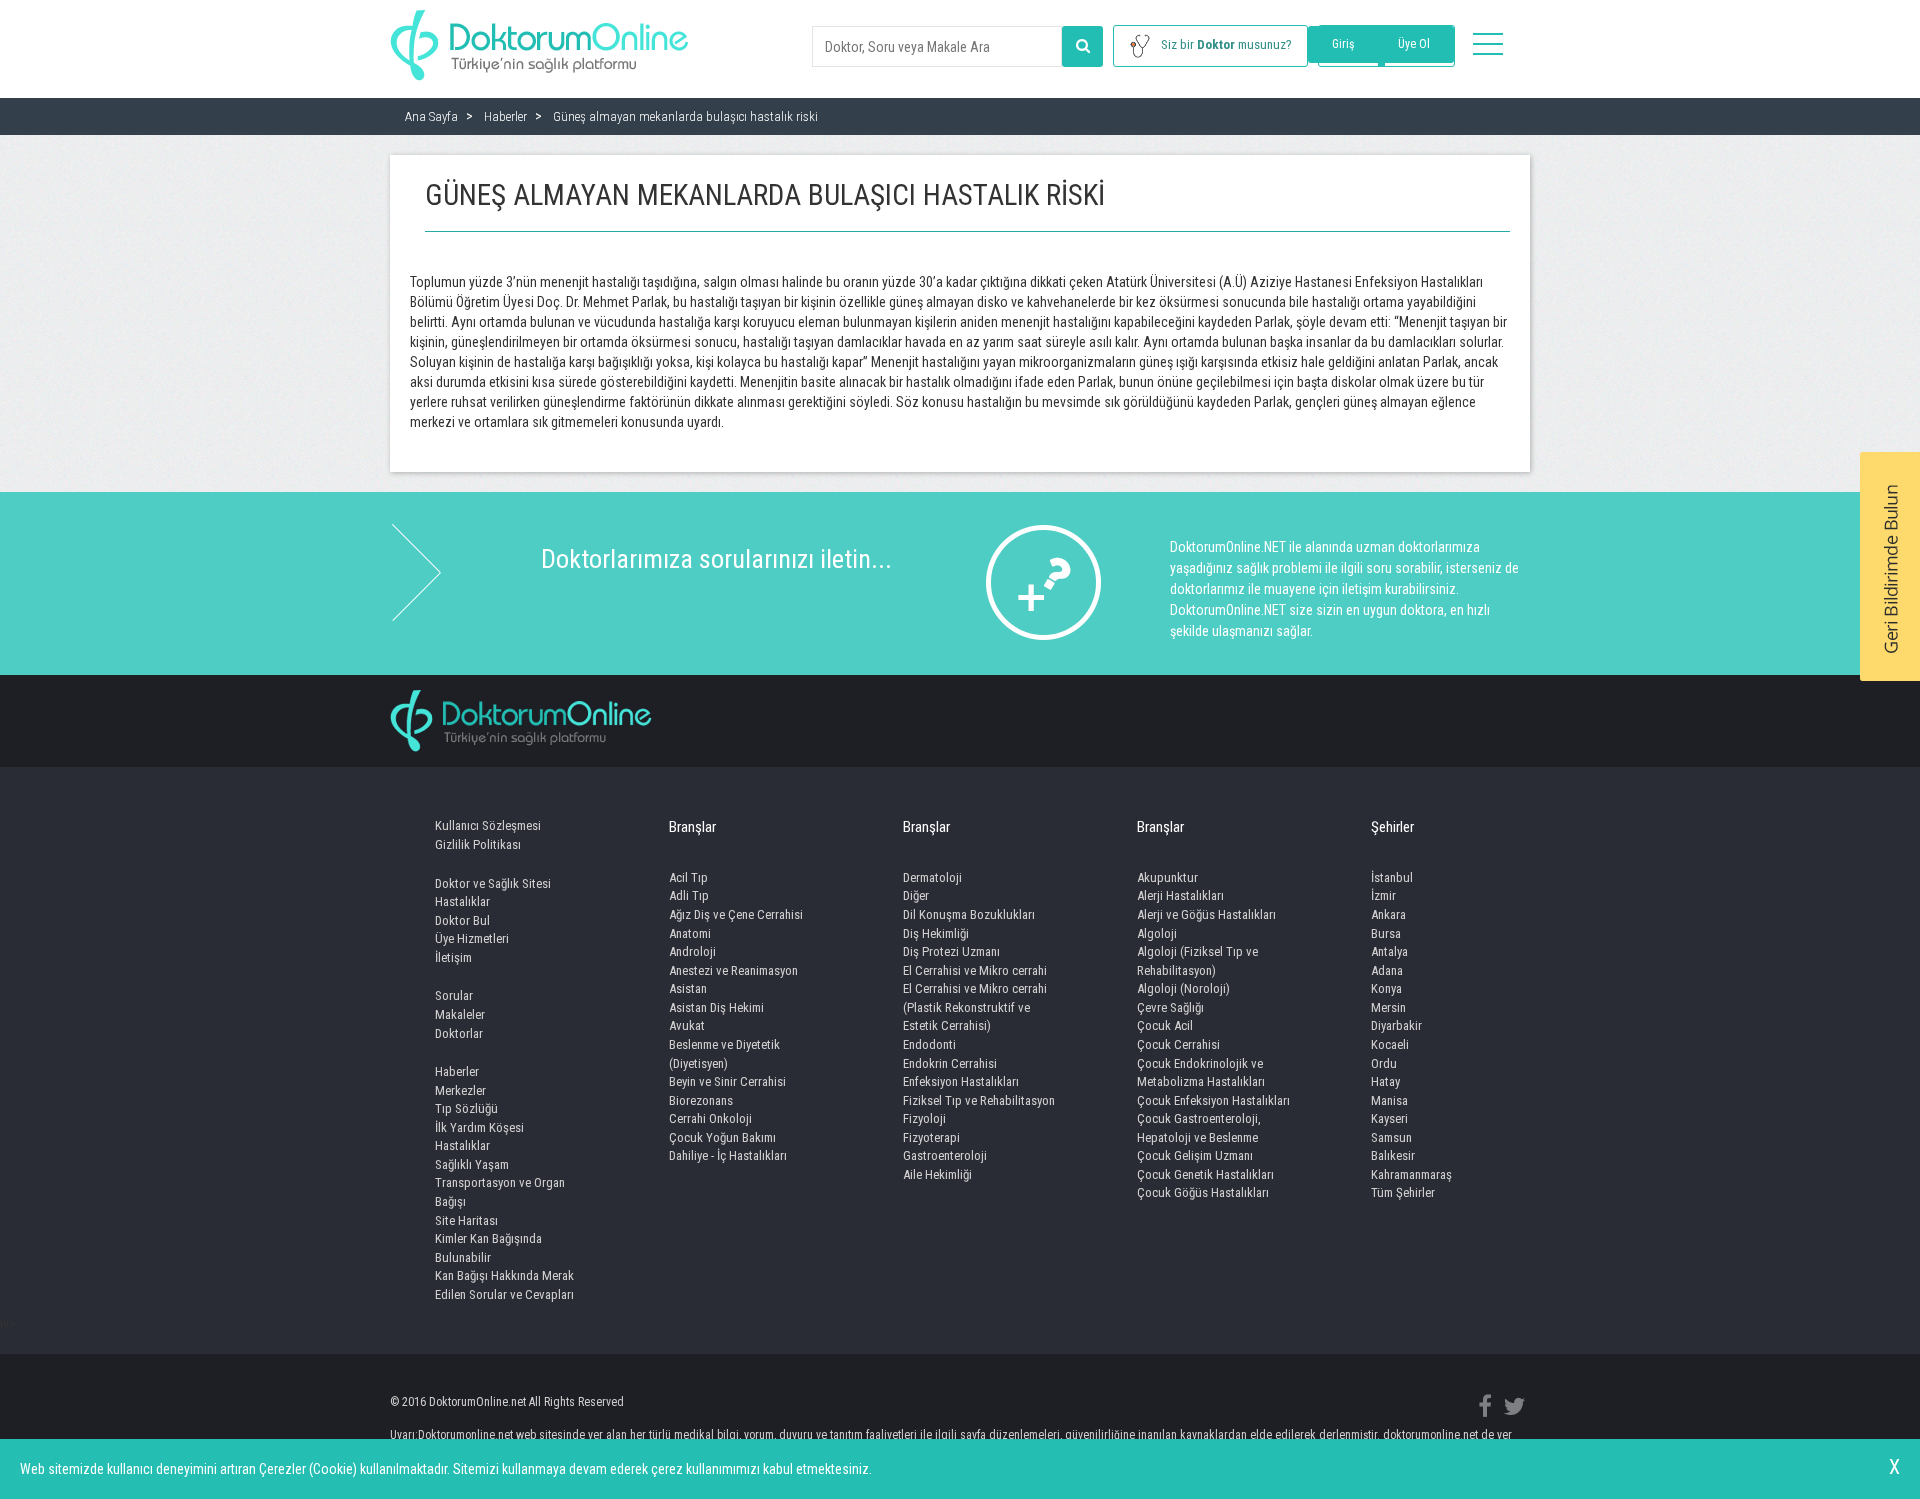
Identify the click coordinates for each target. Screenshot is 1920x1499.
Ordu (1384, 1063)
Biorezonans (701, 1100)
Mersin (1388, 1007)
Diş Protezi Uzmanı (951, 951)
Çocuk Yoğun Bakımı (722, 1137)
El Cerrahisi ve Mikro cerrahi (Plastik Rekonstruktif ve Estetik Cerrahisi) (975, 1007)
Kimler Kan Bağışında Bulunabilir (488, 1248)
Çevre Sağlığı (1170, 1007)
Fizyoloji (924, 1118)
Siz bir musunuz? (1226, 44)
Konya (1386, 988)
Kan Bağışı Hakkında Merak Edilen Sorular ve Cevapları (504, 1285)
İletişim (453, 957)
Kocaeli (1390, 1044)
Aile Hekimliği (937, 1174)
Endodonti (929, 1044)
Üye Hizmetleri (472, 938)
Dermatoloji (932, 877)
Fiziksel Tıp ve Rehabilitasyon (979, 1100)
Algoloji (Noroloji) (1183, 988)
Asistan (688, 988)
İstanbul (1392, 877)
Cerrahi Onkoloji (710, 1118)
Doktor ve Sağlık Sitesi (493, 883)
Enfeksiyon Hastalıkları (961, 1081)
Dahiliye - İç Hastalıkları (728, 1155)
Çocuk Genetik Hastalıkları (1205, 1174)
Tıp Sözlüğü (466, 1108)
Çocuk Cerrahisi (1178, 1044)
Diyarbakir (1396, 1025)
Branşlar (692, 827)
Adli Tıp (689, 895)
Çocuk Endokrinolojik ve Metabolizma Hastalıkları (1201, 1073)
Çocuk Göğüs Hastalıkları (1203, 1192)
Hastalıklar (462, 901)
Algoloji (1157, 933)
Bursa (1386, 933)
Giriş (1343, 44)
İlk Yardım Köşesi (479, 1127)
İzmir (1383, 895)
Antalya (1389, 951)
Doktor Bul (462, 920)
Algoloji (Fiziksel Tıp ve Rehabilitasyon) (1197, 961)
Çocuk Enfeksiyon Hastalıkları (1213, 1100)
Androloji (692, 951)
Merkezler (460, 1090)
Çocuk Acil (1165, 1025)
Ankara (1388, 914)
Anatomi (690, 933)
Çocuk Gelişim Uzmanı (1195, 1155)
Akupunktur (1167, 877)
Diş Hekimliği (936, 933)
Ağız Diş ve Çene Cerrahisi (736, 914)
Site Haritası (466, 1220)
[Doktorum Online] (539, 35)
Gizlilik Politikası (478, 844)
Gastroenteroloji (945, 1155)
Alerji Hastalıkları (1180, 895)
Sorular (454, 995)
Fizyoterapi (931, 1137)
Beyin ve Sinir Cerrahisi (727, 1081)
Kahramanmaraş (1411, 1174)
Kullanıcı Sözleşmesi (488, 825)
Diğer (916, 895)
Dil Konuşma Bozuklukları (969, 914)
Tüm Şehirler (1403, 1192)
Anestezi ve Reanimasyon (733, 970)
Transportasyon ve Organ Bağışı (500, 1192)
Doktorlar (459, 1033)
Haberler (457, 1071)
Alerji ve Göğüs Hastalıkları (1206, 914)
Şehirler (1392, 827)
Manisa (1389, 1100)
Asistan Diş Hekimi (716, 1007)
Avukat (687, 1025)
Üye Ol (1414, 44)
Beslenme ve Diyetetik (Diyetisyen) (724, 1054)
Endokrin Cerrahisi (950, 1063)
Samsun (1391, 1137)
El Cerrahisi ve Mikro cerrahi (975, 970)
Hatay (1385, 1081)
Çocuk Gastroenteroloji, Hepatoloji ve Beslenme (1199, 1128)
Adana (1387, 970)
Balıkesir (1393, 1155)
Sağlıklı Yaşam (472, 1164)
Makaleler (460, 1014)
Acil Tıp (688, 877)
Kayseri (1389, 1118)
